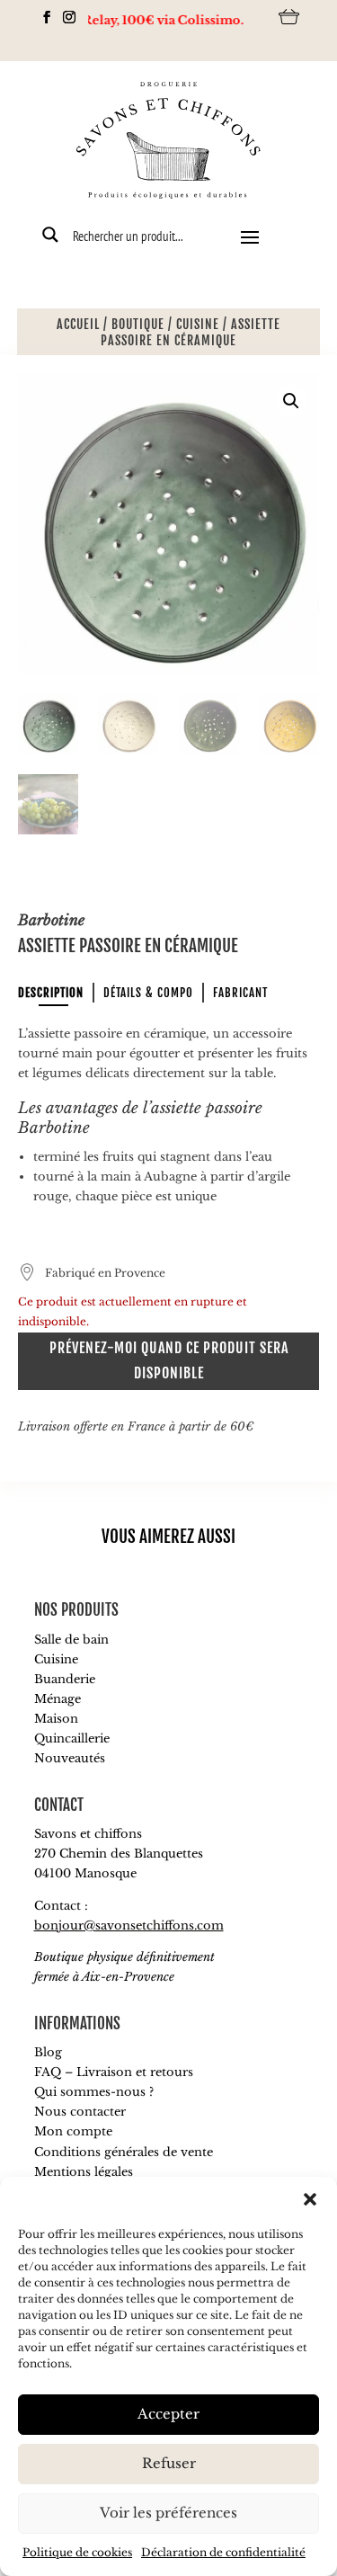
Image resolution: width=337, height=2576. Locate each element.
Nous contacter (80, 2112)
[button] (310, 2199)
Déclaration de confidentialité (223, 2552)
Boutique (138, 324)
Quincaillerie (72, 1738)
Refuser (169, 2463)
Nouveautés (70, 1758)
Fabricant (240, 993)
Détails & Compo (148, 993)
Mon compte (73, 2131)
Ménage (58, 1699)
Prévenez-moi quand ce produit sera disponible (169, 1360)
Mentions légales (84, 2172)
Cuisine (198, 324)
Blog (48, 2052)
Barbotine (51, 920)
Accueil (78, 324)
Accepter (168, 2414)
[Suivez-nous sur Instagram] (64, 17)
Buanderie (65, 1679)
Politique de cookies (77, 2552)
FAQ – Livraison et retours (114, 2072)
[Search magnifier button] (50, 235)
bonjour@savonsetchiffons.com (129, 1925)
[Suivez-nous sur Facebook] (42, 17)
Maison (56, 1719)
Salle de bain (71, 1640)
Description (51, 993)
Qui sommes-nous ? (94, 2092)
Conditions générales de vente (124, 2152)
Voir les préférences (168, 2513)
